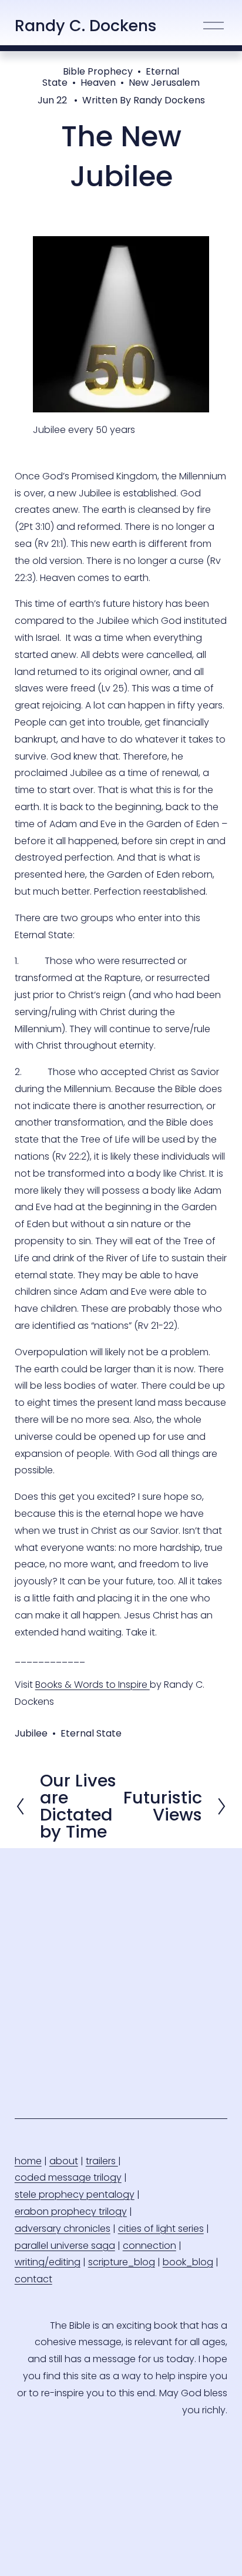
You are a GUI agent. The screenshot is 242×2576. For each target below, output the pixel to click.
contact (33, 2279)
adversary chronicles (63, 2229)
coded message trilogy (68, 2177)
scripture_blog (122, 2262)
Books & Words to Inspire (93, 1685)
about (64, 2161)
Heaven (98, 83)
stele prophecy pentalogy (75, 2194)
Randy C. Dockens (86, 26)
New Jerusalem (164, 83)
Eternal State (91, 1733)
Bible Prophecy (98, 71)
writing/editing (48, 2262)
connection (149, 2246)
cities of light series (161, 2229)
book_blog (188, 2262)
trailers (102, 2161)
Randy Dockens (169, 100)
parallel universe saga (65, 2246)
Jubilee (31, 1733)
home (28, 2161)
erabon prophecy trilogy (71, 2211)
